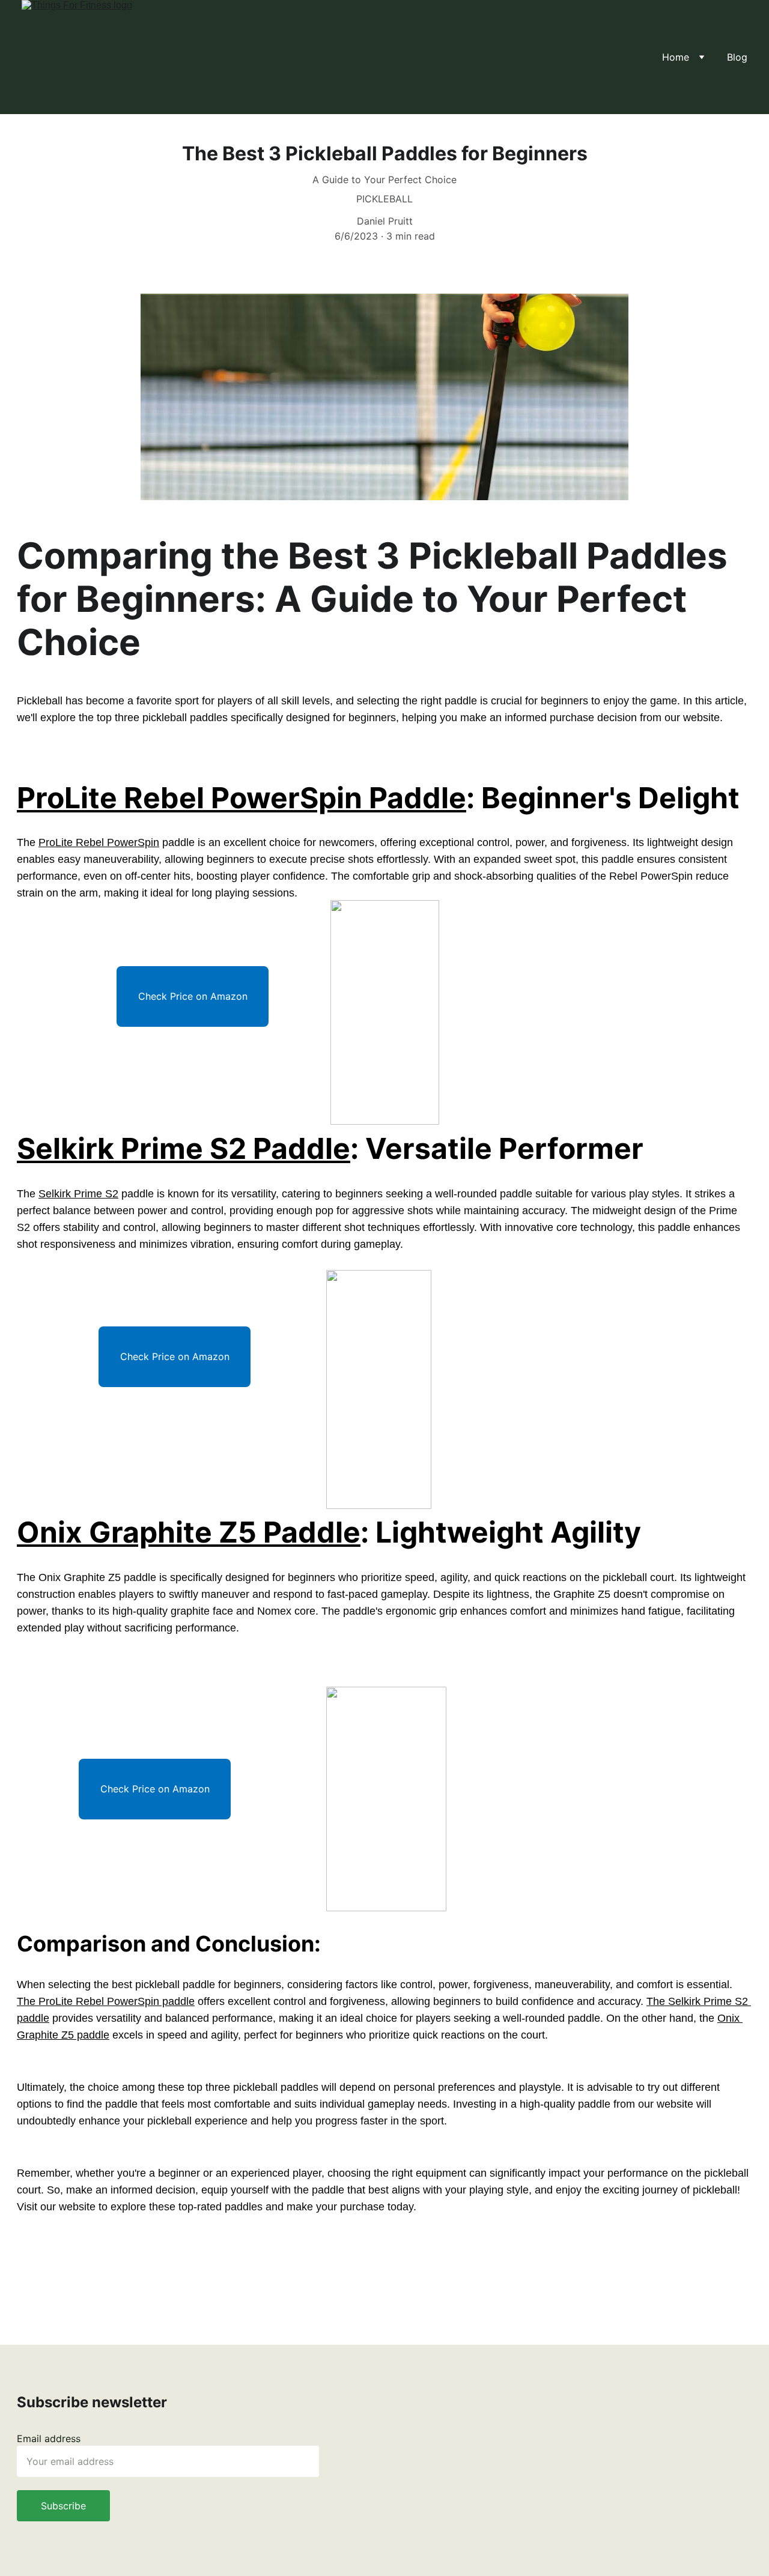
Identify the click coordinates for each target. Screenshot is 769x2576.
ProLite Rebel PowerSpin (99, 842)
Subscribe (63, 2506)
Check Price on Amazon (193, 996)
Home (676, 57)
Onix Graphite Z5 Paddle (189, 1532)
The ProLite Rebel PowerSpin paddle (106, 2001)
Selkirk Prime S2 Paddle (184, 1148)
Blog (737, 57)
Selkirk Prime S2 (78, 1194)
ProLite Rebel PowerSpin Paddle (242, 798)
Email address (49, 2438)
